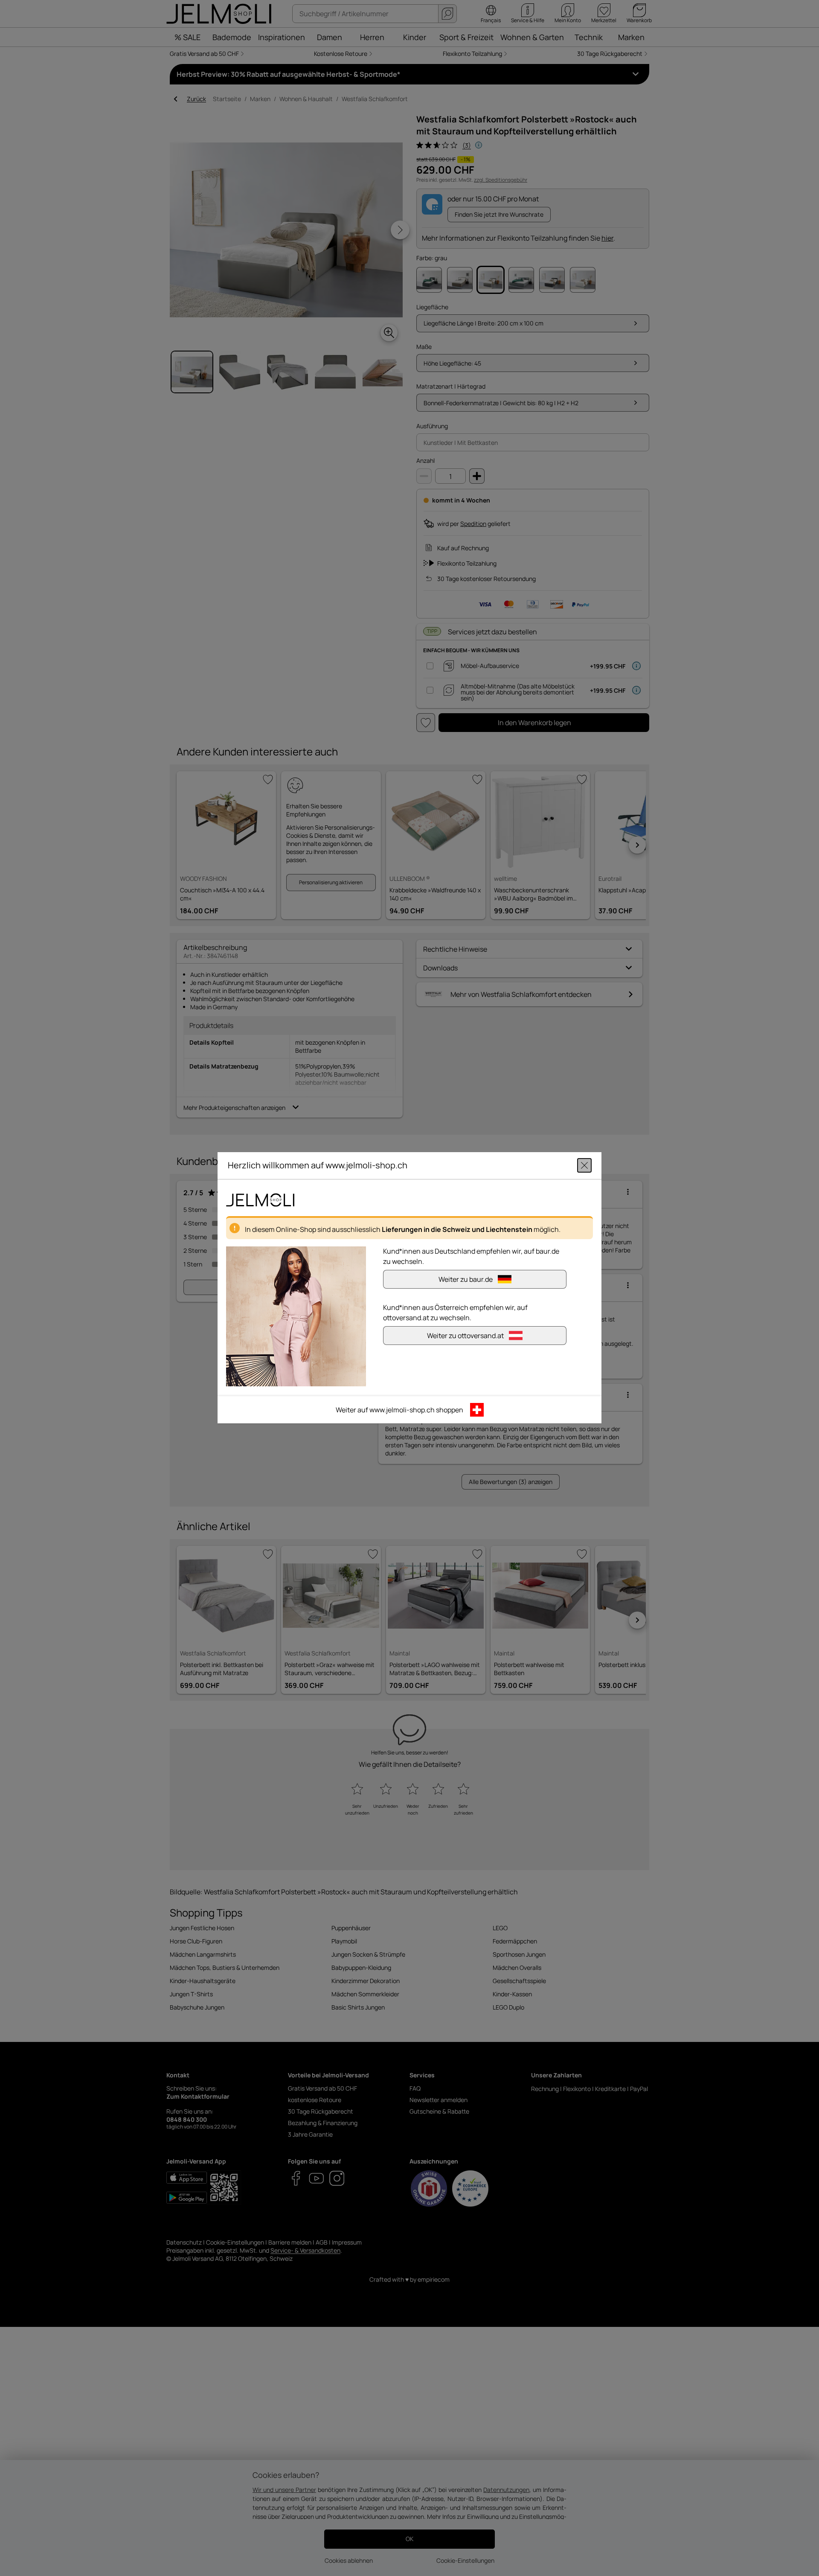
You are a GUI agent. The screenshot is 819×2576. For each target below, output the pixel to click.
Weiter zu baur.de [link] (466, 1280)
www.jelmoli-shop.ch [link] (402, 1410)
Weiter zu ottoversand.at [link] (465, 1336)
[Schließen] (584, 1166)
